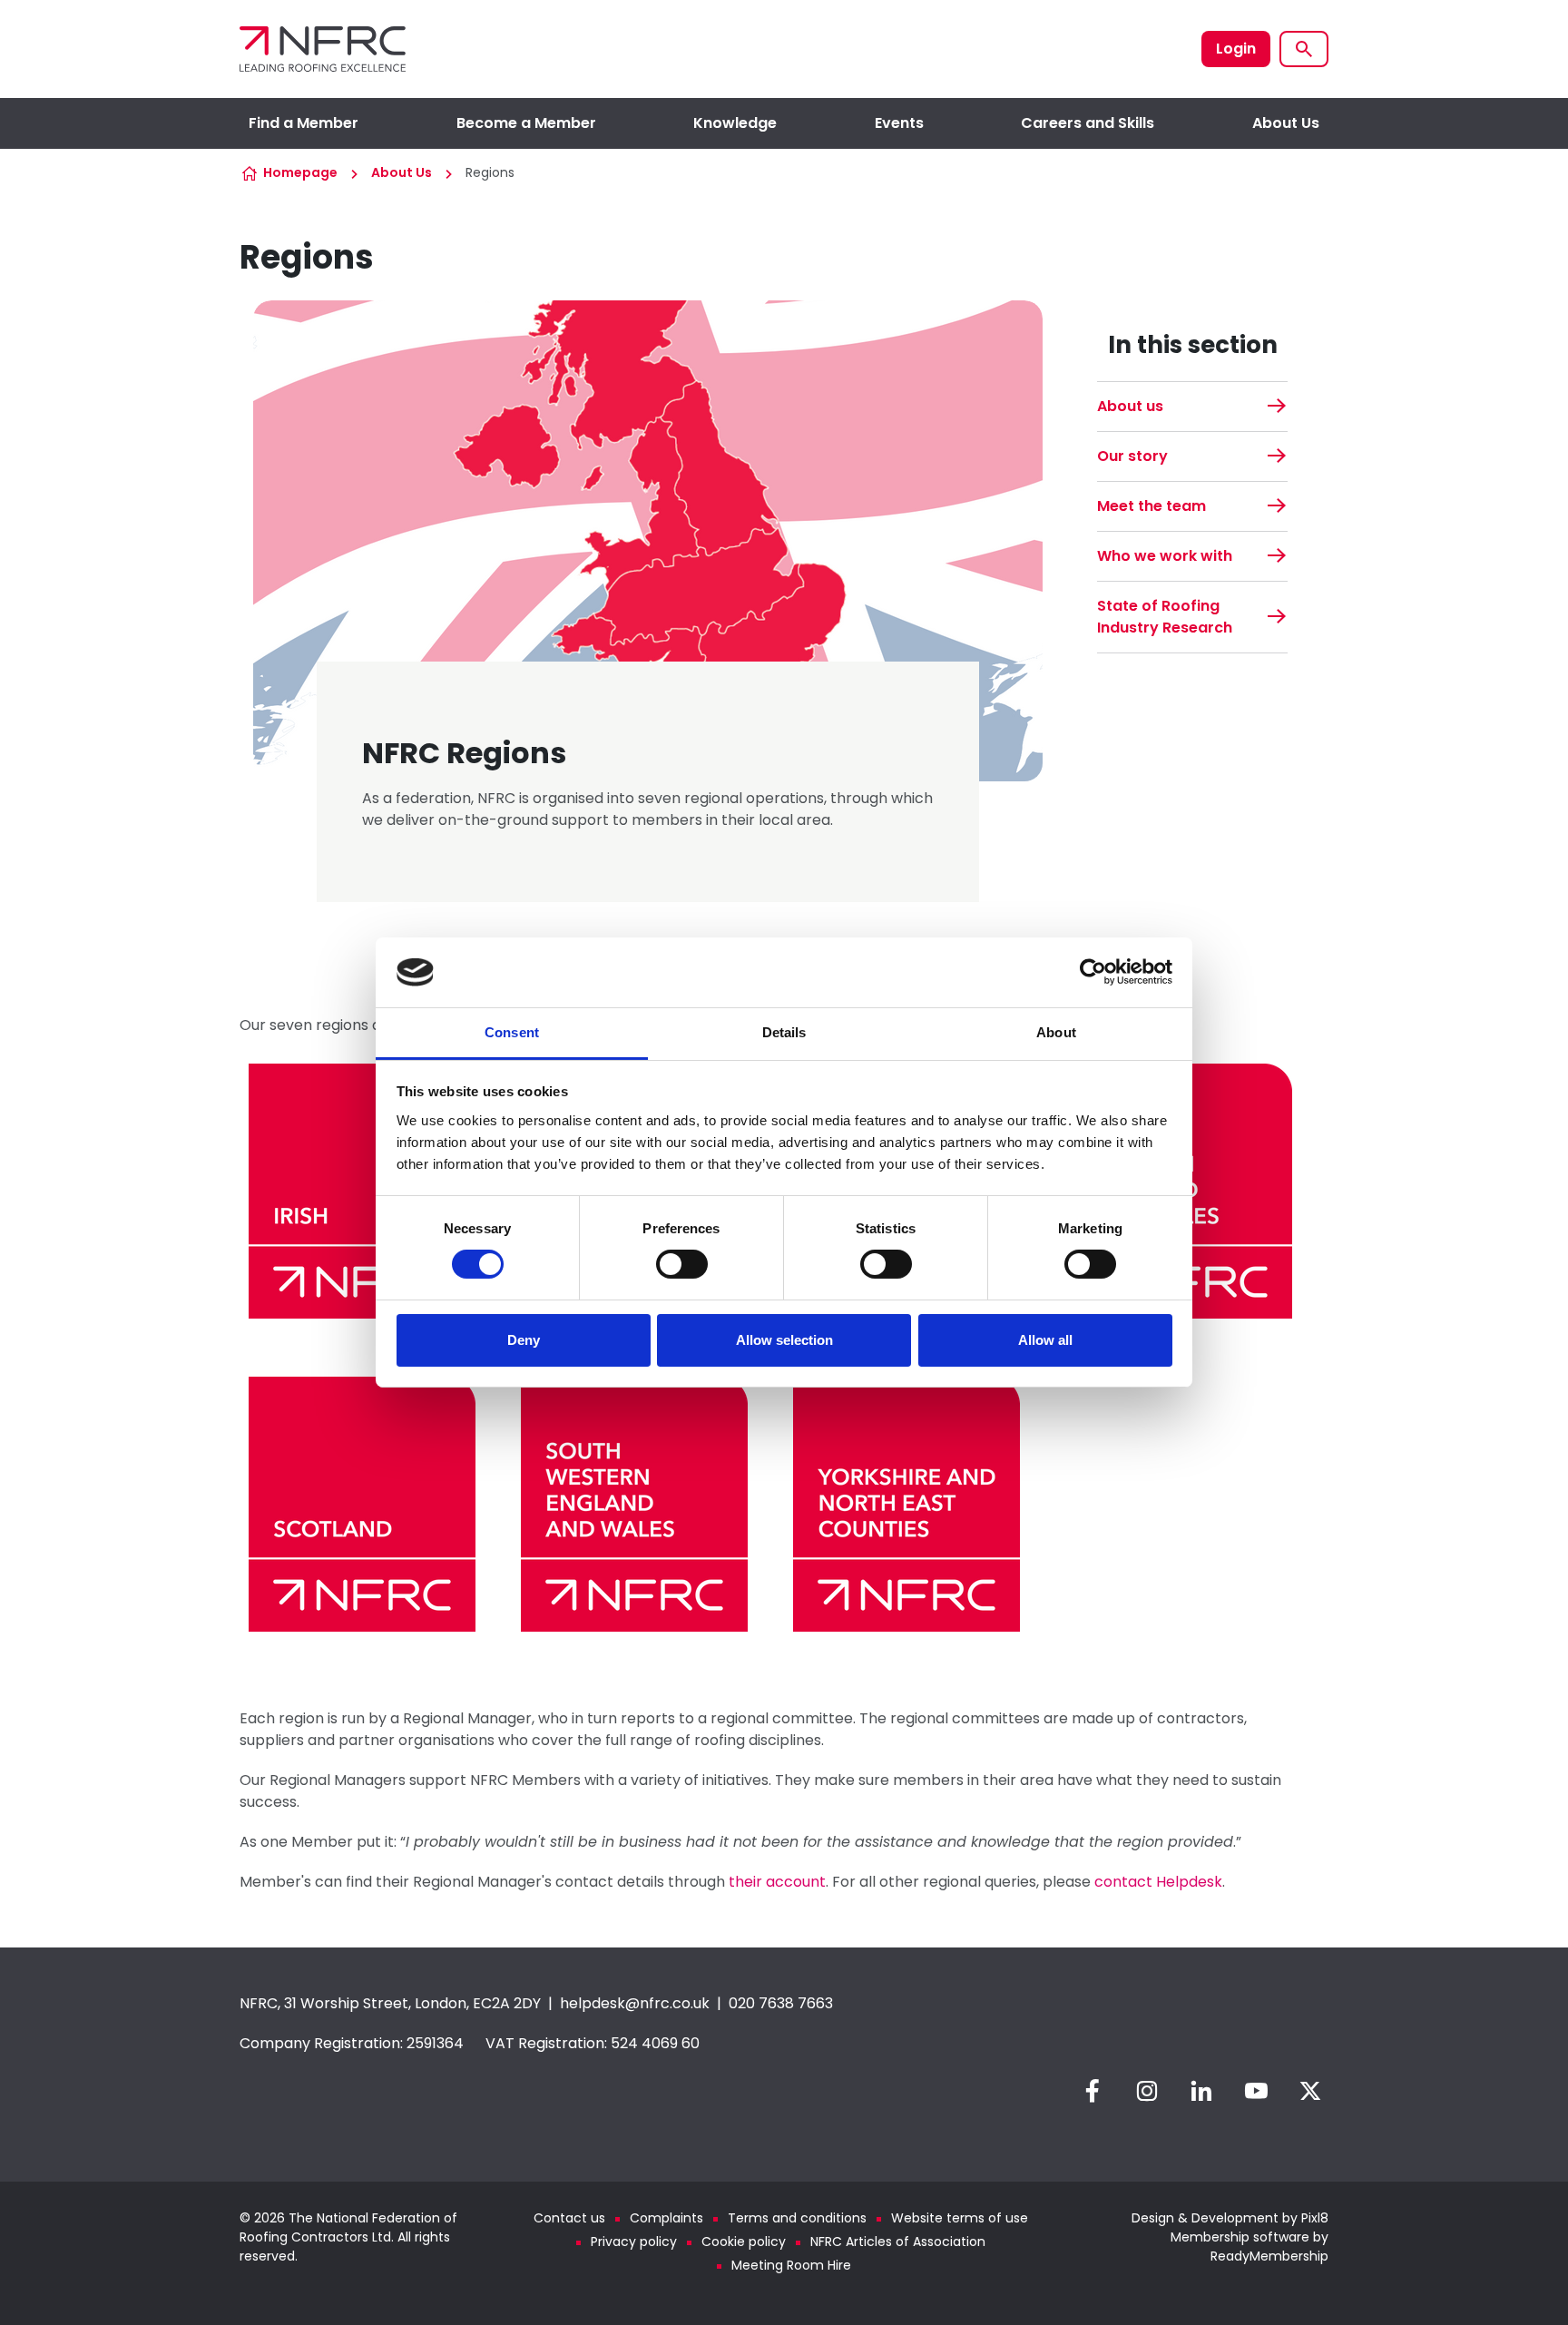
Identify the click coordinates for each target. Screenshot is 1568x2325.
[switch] (682, 1264)
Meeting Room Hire (791, 2265)
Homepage (300, 172)
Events (899, 123)
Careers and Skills (1088, 123)
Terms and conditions (797, 2218)
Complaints (666, 2218)
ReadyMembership (1269, 2256)
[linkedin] (1201, 2091)
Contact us (569, 2218)
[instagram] (1147, 2091)
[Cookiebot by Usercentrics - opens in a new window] (1093, 972)
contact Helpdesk (1158, 1882)
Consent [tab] (512, 1032)
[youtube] (1256, 2091)
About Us (1286, 123)
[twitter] (1310, 2091)
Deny (524, 1340)
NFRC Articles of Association (898, 2242)
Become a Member (526, 123)
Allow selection (784, 1340)
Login (1236, 49)
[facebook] (1093, 2091)
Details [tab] (784, 1032)
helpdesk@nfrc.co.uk (635, 2003)
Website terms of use (960, 2218)
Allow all (1045, 1340)
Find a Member (304, 123)
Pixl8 (1315, 2218)
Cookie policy (744, 2242)
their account (777, 1882)
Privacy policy (634, 2242)
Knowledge (735, 123)
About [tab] (1056, 1032)
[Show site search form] (1304, 49)
